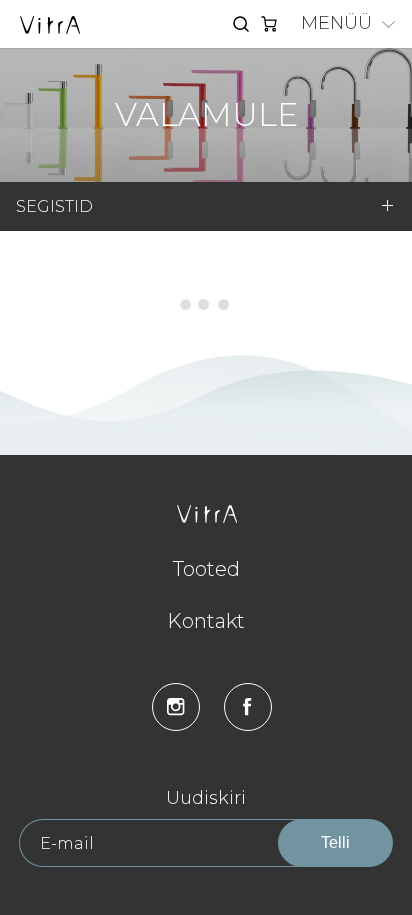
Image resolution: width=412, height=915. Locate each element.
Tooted (206, 569)
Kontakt (206, 621)
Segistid (54, 206)
